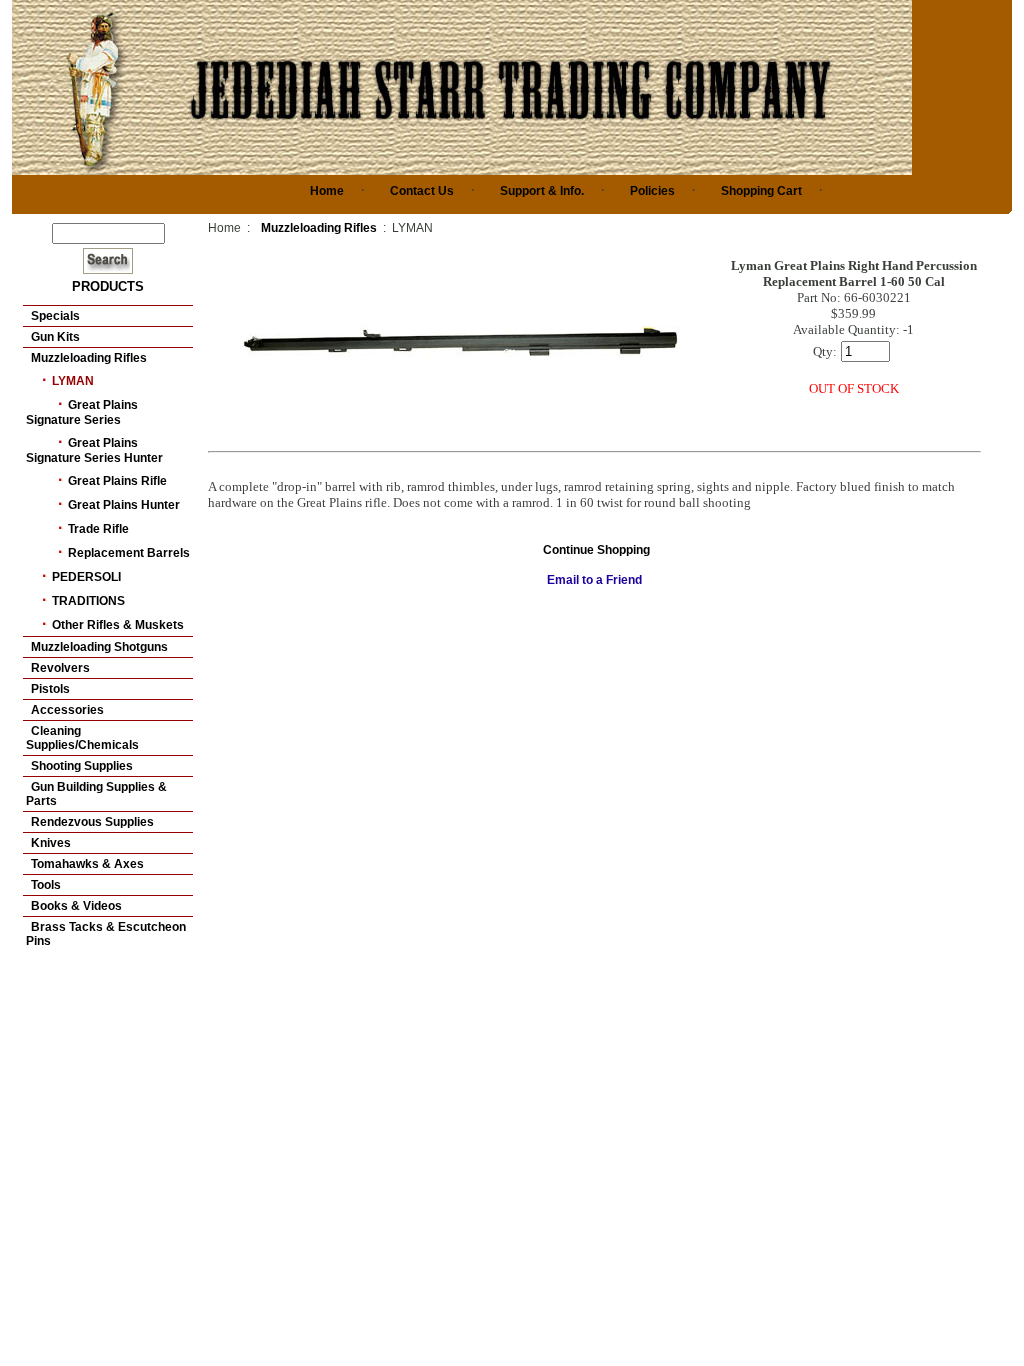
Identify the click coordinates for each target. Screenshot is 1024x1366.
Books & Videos (76, 906)
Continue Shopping (596, 550)
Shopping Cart (761, 191)
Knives (51, 843)
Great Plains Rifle (117, 481)
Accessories (67, 710)
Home (327, 191)
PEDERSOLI (86, 577)
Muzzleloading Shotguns (99, 647)
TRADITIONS (88, 601)
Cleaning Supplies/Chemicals (82, 738)
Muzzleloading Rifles (89, 358)
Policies (652, 191)
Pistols (50, 689)
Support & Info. (542, 191)
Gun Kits (55, 337)
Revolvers (60, 668)
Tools (46, 885)
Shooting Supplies (82, 766)
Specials (55, 316)
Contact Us (422, 191)
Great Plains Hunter (124, 505)
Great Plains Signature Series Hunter (94, 450)
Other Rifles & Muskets (118, 625)
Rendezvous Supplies (92, 822)
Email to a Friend (594, 580)
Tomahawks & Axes (87, 864)
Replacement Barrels (129, 553)
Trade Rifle (98, 529)
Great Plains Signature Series (82, 412)
